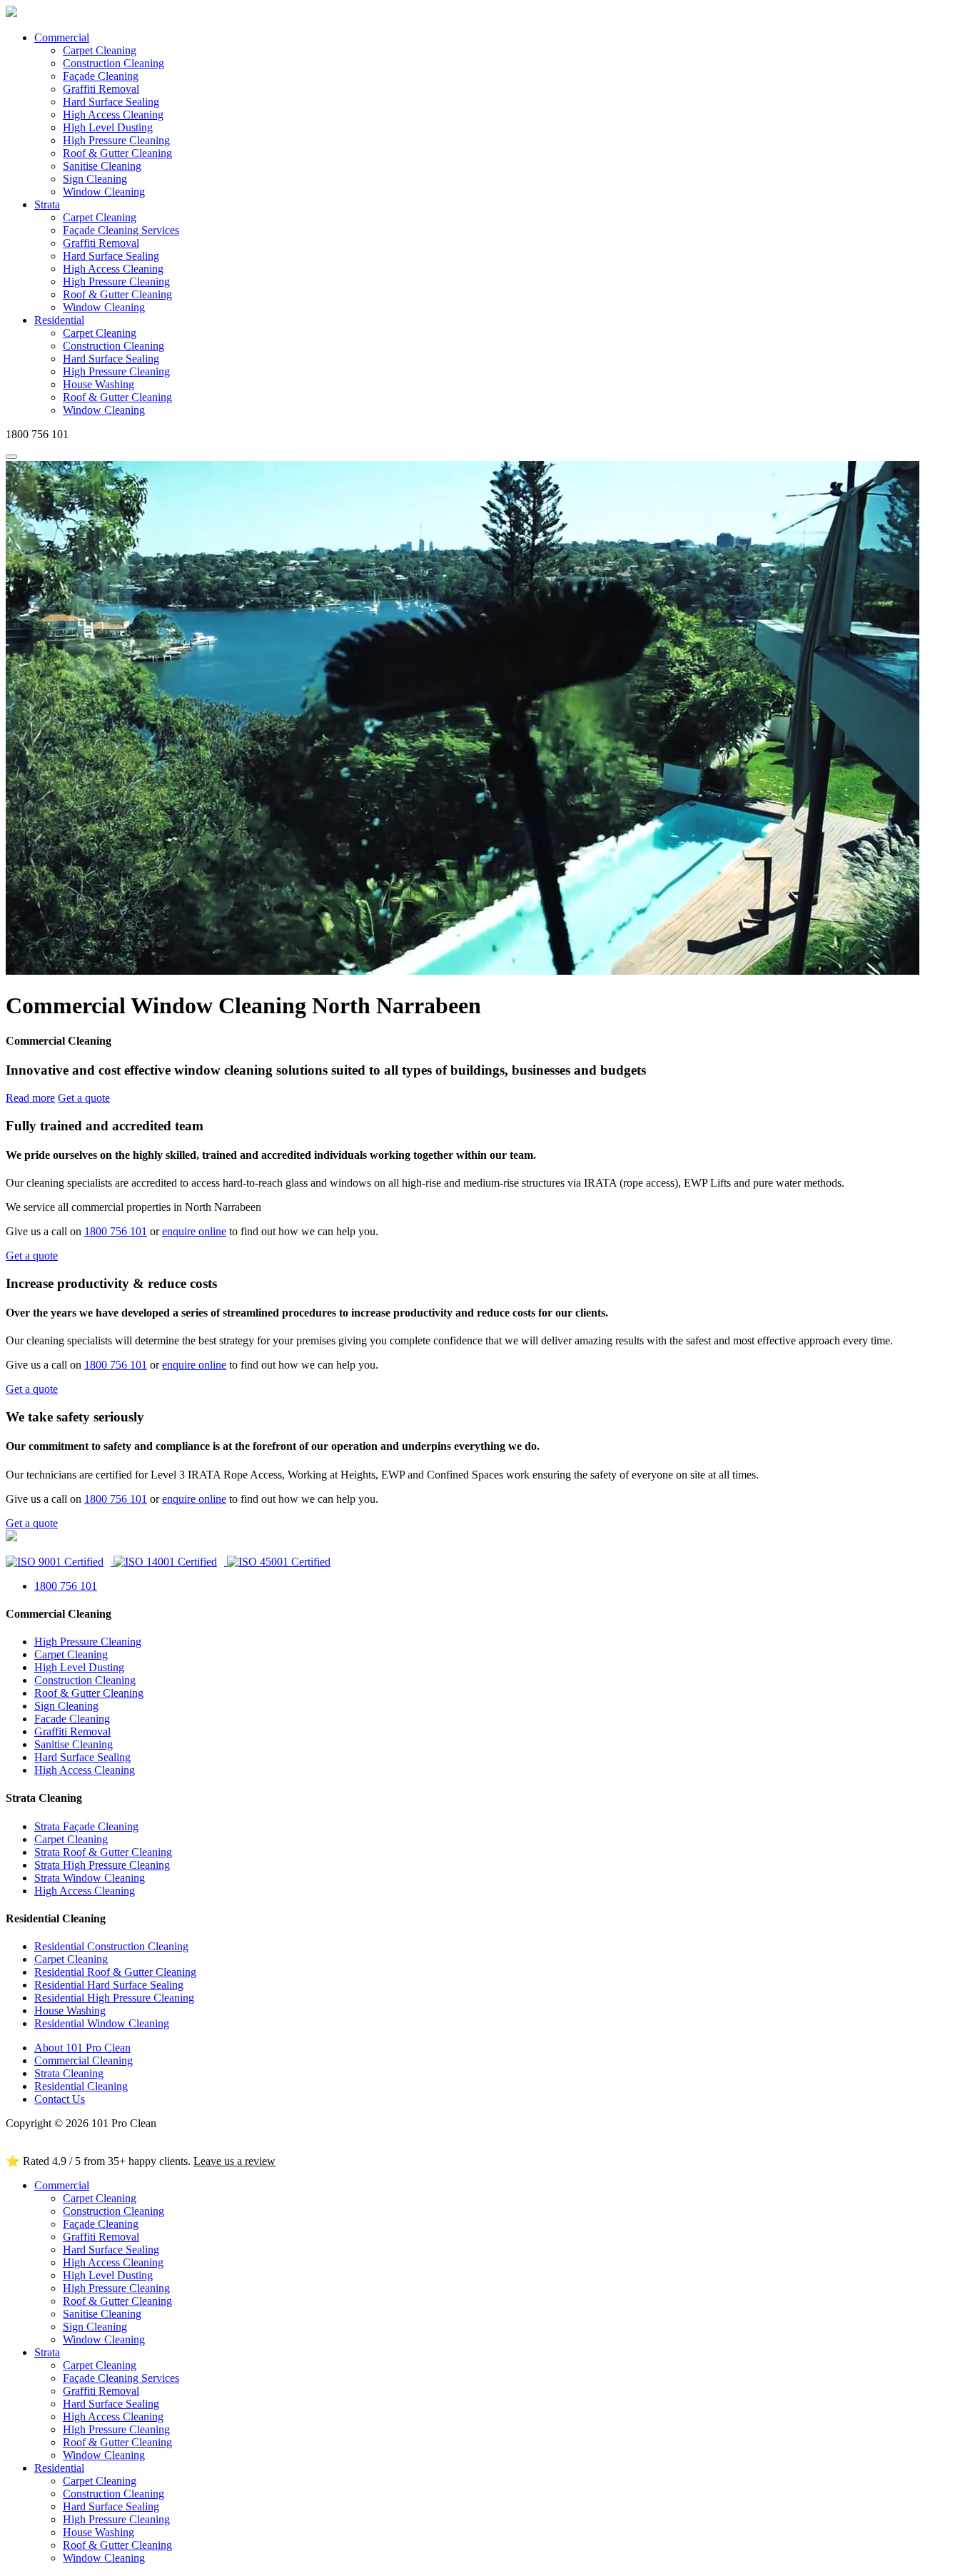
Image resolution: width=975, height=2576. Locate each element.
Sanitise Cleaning (102, 166)
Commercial (62, 37)
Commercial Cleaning (84, 2060)
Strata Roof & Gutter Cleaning (103, 1852)
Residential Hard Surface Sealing (109, 1985)
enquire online (194, 1231)
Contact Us (60, 2099)
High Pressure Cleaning (116, 140)
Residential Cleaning (81, 2086)
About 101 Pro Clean (82, 2048)
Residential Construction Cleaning (111, 1946)
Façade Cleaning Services (121, 230)
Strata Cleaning (69, 2073)
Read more (30, 1098)
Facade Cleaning (72, 1719)
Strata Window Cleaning (90, 1878)
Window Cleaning (104, 192)
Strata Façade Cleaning (86, 1826)
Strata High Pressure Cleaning (102, 1865)
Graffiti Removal (101, 89)
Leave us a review (234, 2161)
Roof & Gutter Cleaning (117, 153)
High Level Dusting (108, 127)
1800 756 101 (116, 1231)
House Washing (98, 384)
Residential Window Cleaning (102, 2023)
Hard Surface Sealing (111, 102)
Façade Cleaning (101, 76)
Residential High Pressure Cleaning (114, 1998)
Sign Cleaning (95, 179)
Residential (59, 320)
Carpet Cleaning (100, 50)
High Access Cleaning (113, 115)
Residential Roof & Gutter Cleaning (115, 1972)
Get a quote (84, 1098)
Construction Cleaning (113, 63)
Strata (47, 204)
